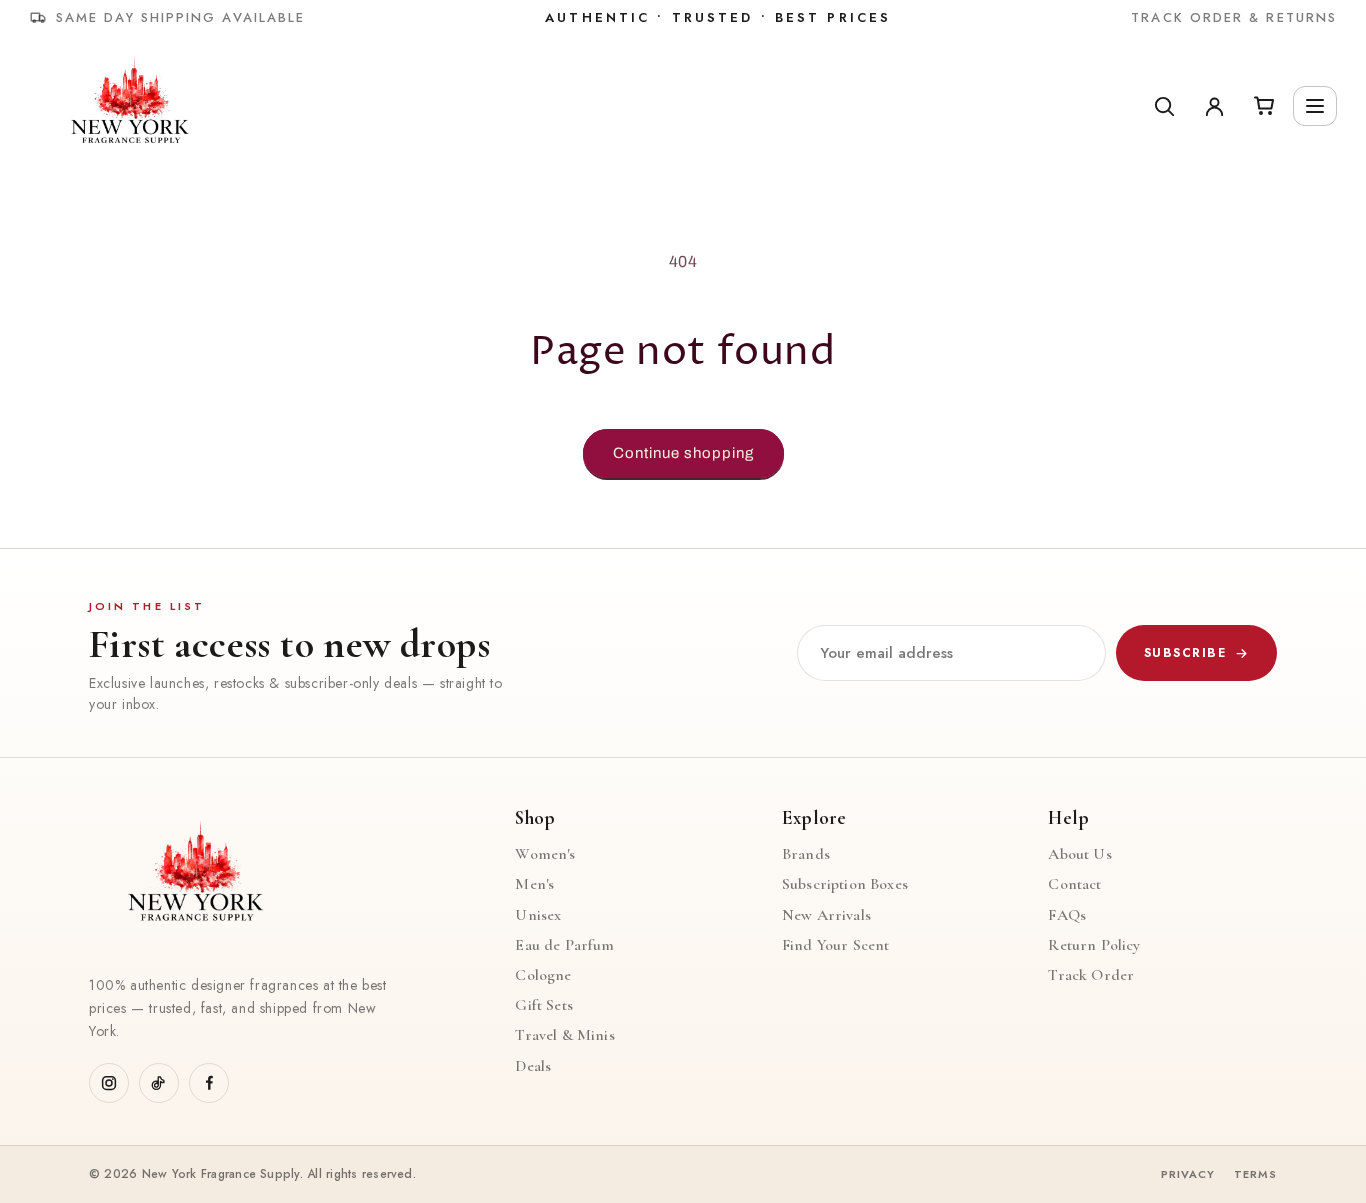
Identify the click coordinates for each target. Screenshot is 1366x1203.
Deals (533, 1066)
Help (1068, 818)
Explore (814, 818)
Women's (545, 854)
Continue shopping (683, 453)
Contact (1074, 884)
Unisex (538, 915)
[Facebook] (209, 1083)
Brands (806, 854)
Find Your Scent (835, 945)
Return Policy (1094, 945)
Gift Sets (543, 1005)
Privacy (1188, 1174)
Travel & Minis (564, 1035)
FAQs (1067, 915)
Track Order (1091, 975)
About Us (1079, 854)
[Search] (1164, 106)
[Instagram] (109, 1083)
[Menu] (1315, 106)
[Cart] (1264, 106)
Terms (1256, 1174)
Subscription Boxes (845, 884)
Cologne (543, 975)
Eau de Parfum (564, 945)
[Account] (1214, 106)
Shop (535, 818)
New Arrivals (826, 915)
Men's (534, 884)
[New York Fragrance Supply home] (194, 878)
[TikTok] (159, 1083)
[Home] (128, 106)
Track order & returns (1234, 17)
